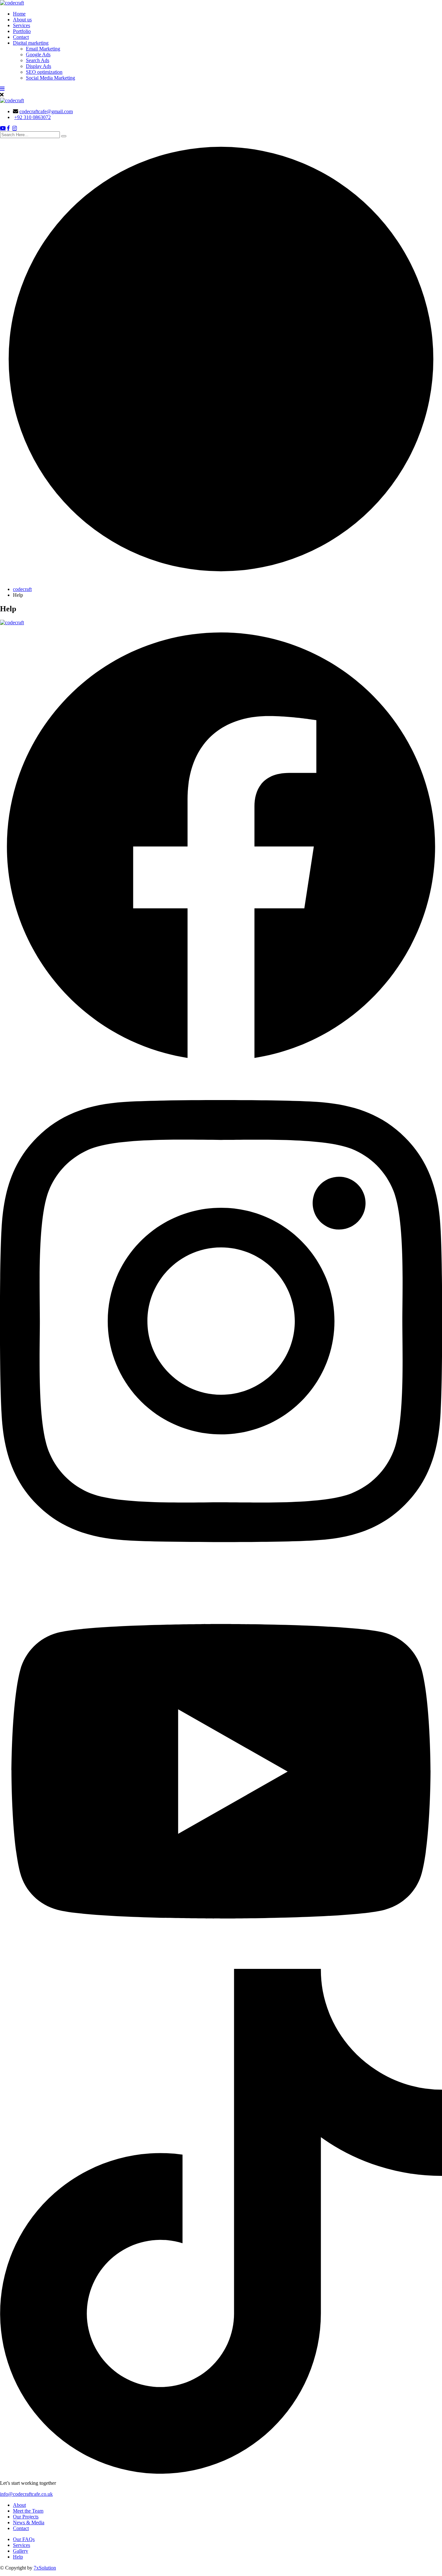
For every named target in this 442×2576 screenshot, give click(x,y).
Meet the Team (28, 2511)
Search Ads (38, 60)
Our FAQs (24, 2539)
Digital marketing (31, 43)
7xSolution (45, 2568)
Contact (21, 37)
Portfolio (22, 31)
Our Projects (26, 2517)
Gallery (21, 2551)
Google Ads (38, 55)
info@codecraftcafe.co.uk (26, 2494)
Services (22, 25)
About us (22, 20)
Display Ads (39, 66)
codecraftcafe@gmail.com (46, 111)
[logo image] (12, 100)
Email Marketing (43, 49)
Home (19, 14)
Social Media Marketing (50, 78)
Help (18, 2557)
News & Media (29, 2522)
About (19, 2505)
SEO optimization (44, 72)
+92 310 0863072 (33, 117)
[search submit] (64, 136)
